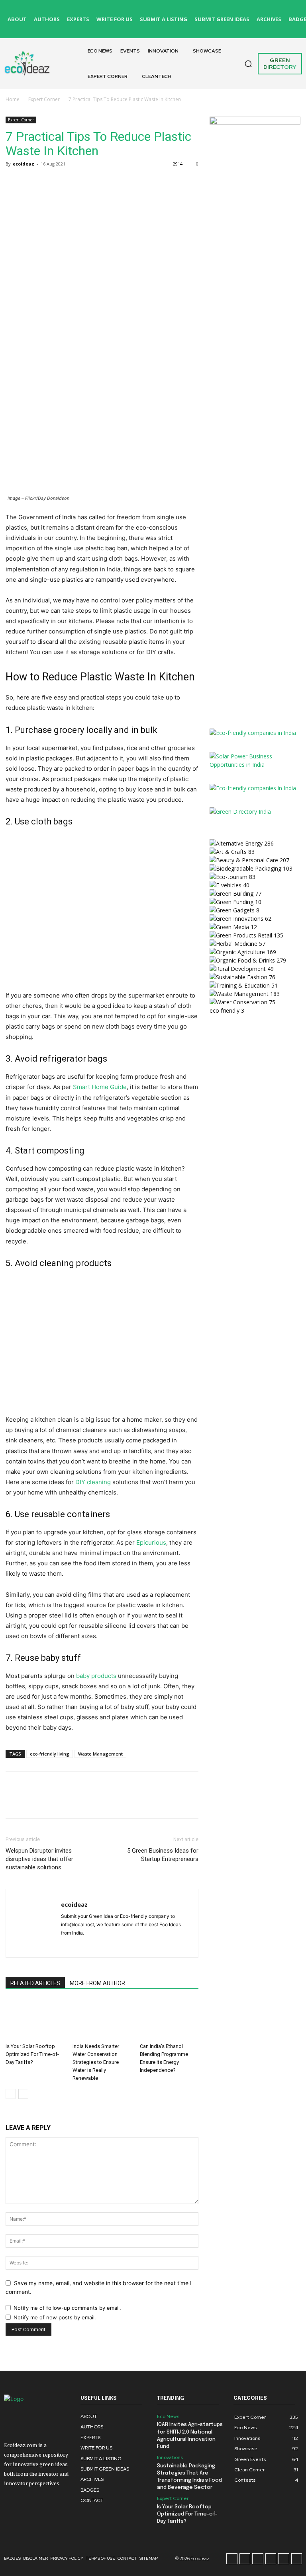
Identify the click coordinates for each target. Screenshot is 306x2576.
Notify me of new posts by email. (55, 2317)
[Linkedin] (255, 10)
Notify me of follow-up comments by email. (67, 2308)
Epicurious (151, 1542)
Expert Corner (44, 99)
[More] (87, 182)
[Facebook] (164, 10)
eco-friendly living (50, 1754)
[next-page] (23, 2094)
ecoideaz (24, 164)
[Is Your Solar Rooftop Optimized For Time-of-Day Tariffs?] (35, 2020)
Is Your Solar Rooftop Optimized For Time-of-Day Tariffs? (32, 2054)
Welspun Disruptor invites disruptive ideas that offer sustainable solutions (39, 1859)
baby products (96, 1676)
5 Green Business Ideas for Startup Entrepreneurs (163, 1855)
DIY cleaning (93, 1482)
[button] (248, 64)
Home (13, 99)
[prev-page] (11, 2094)
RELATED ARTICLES (35, 1983)
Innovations (170, 2457)
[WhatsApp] (69, 182)
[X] (164, 28)
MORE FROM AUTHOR (97, 1983)
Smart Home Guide (100, 1087)
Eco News (168, 2416)
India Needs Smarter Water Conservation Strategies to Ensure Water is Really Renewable (96, 2062)
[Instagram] (182, 10)
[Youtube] (295, 28)
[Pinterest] (273, 10)
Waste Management (100, 1754)
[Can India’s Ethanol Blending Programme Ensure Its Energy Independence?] (169, 2020)
